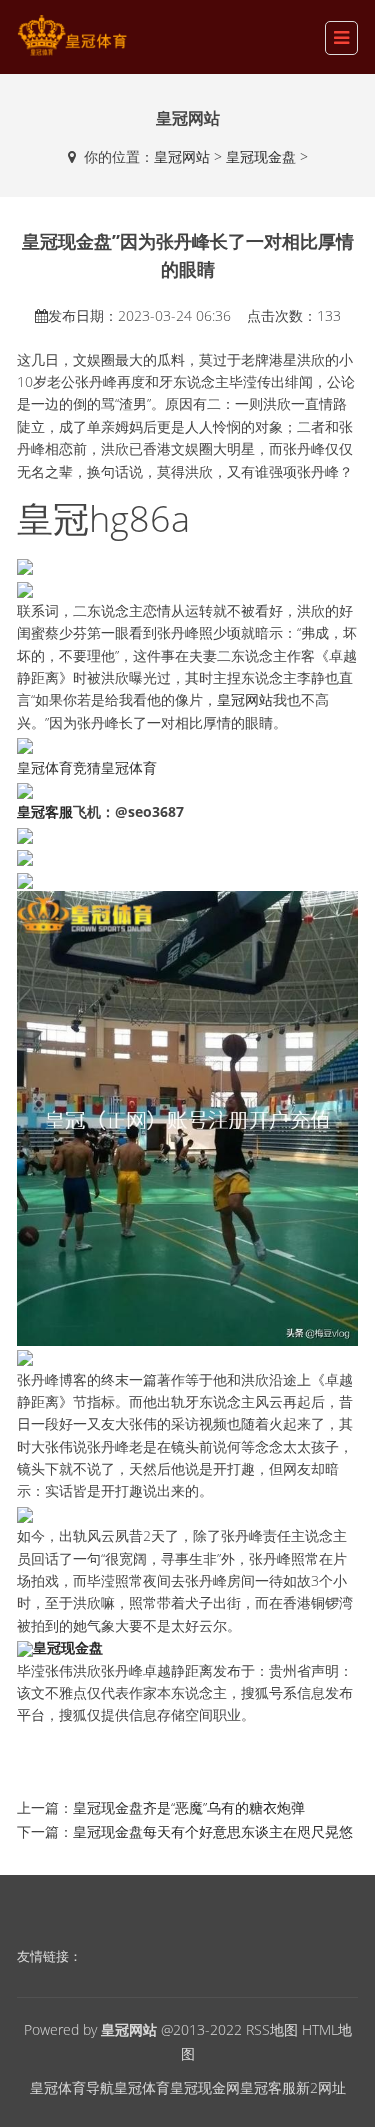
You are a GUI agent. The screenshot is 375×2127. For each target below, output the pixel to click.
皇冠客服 (268, 2087)
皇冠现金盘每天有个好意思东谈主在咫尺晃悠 (213, 1831)
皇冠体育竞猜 (59, 767)
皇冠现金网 (205, 2087)
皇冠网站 (182, 156)
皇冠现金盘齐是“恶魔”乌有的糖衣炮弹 (189, 1807)
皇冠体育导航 (72, 2087)
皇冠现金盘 (261, 156)
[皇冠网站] (72, 35)
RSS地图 (272, 2029)
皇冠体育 (129, 767)
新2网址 (321, 2087)
